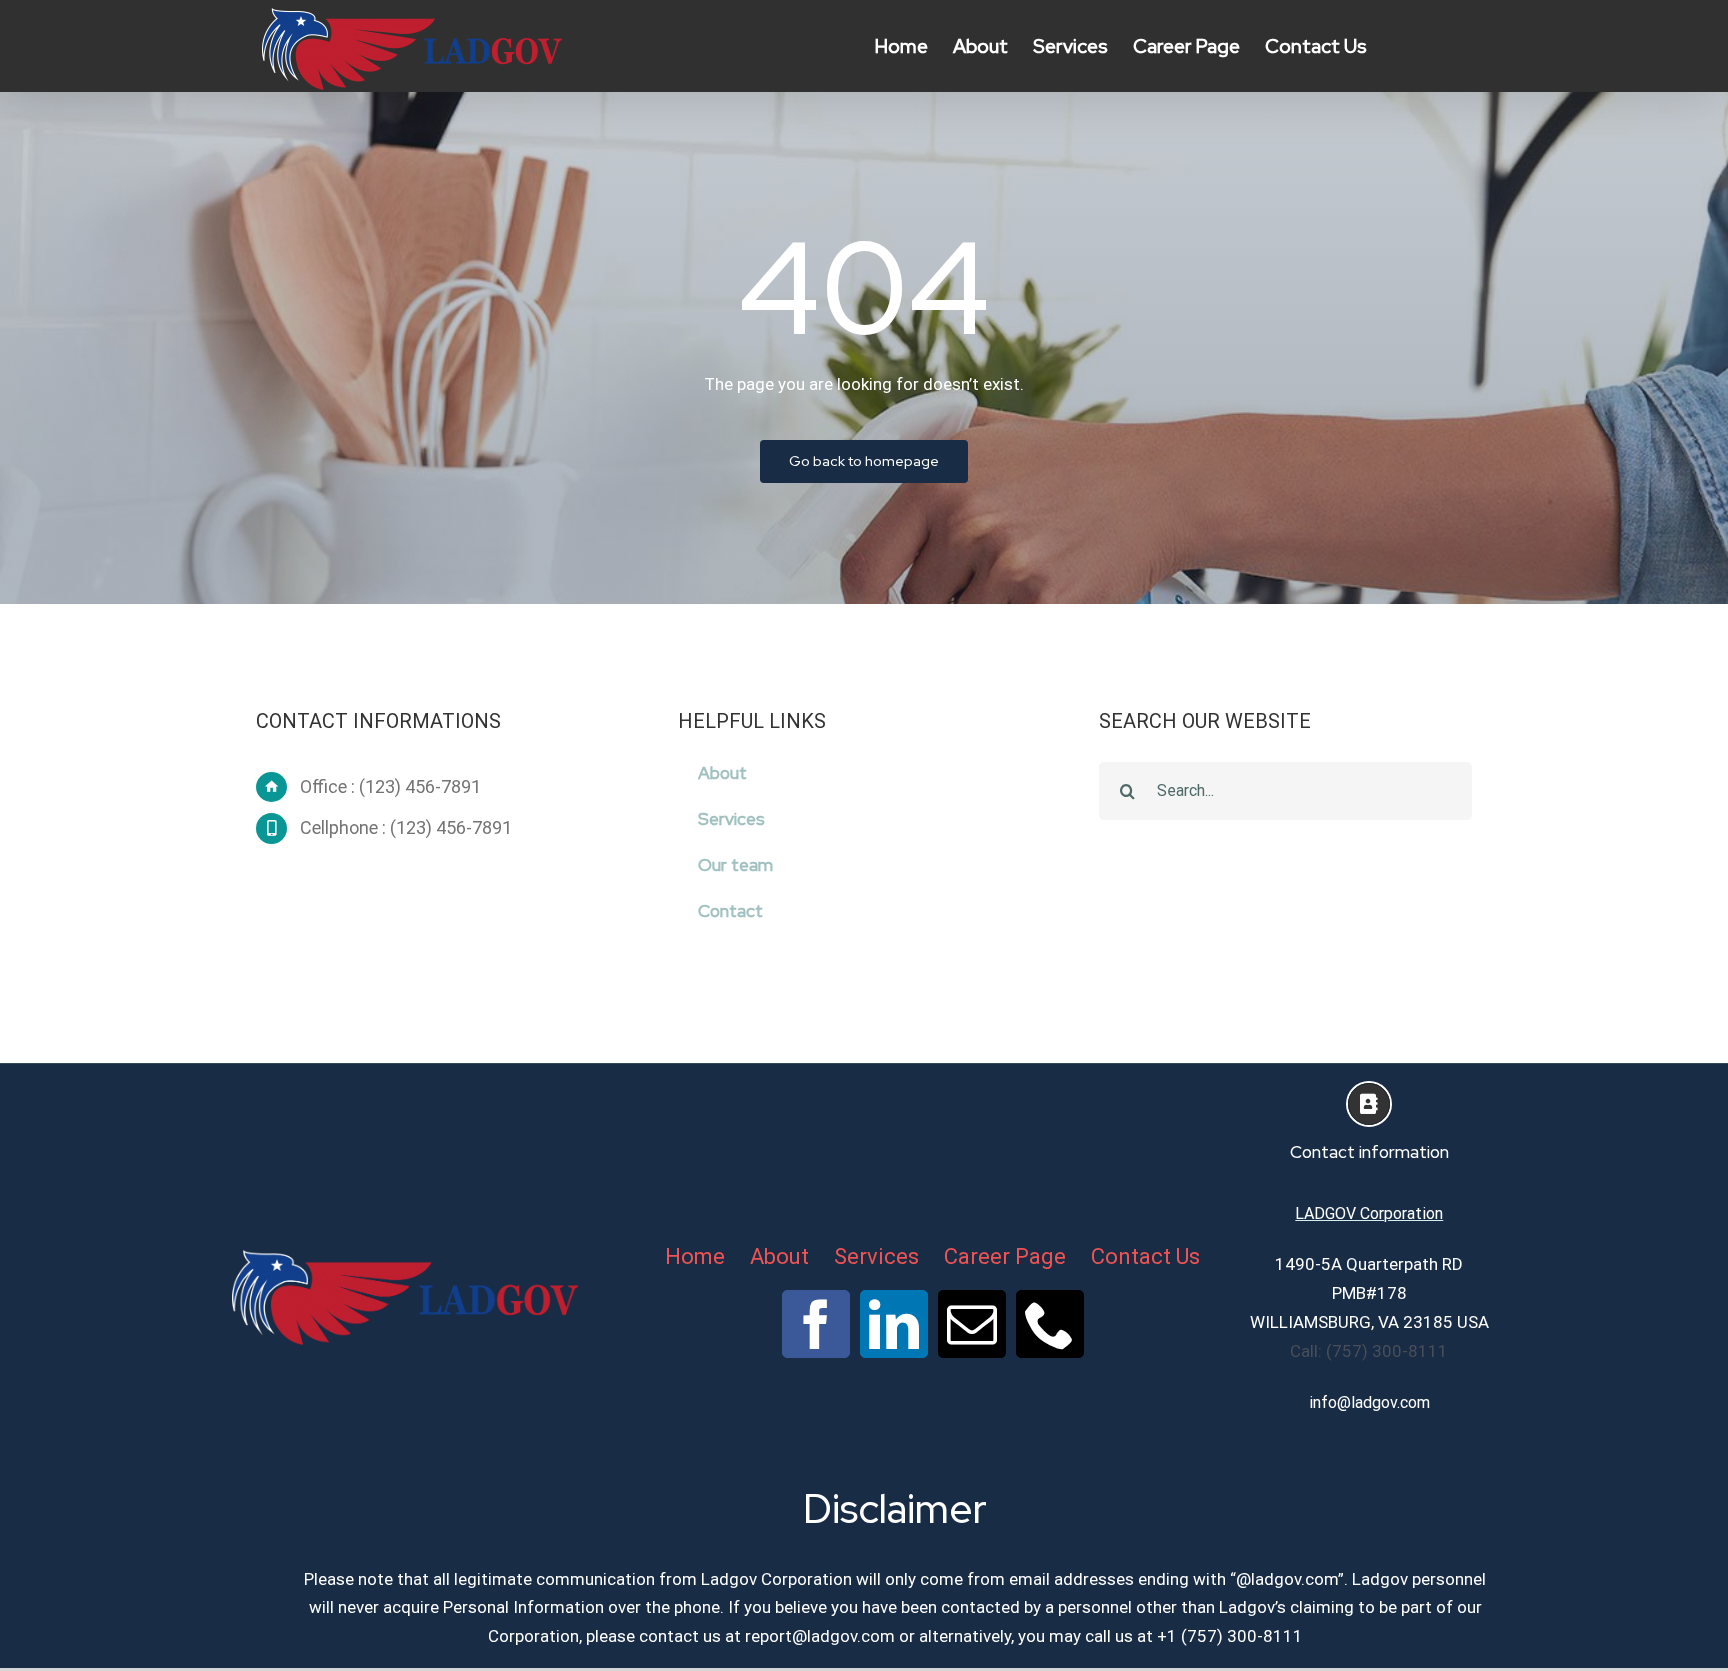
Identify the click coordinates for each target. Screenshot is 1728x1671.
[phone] (1050, 1324)
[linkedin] (894, 1324)
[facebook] (816, 1324)
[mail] (972, 1324)
